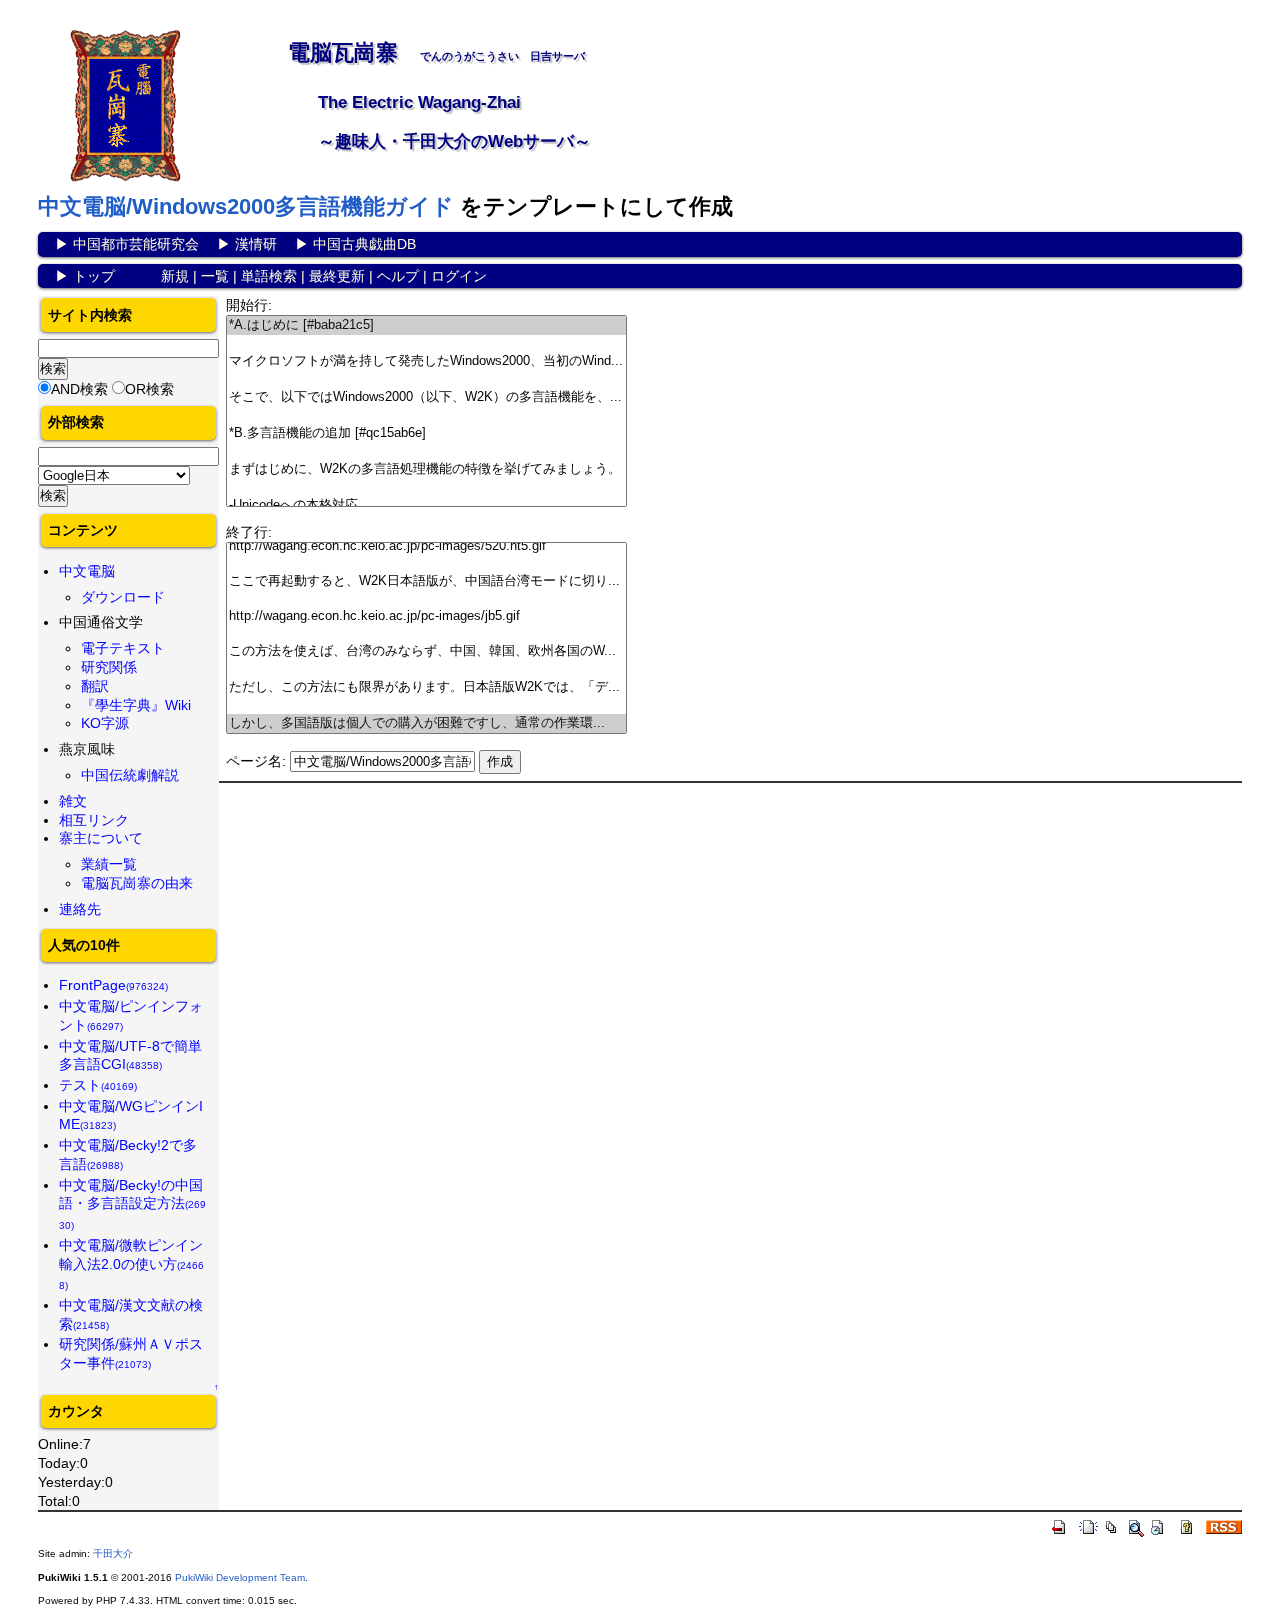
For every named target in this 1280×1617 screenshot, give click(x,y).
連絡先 (80, 909)
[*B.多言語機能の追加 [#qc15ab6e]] (426, 433)
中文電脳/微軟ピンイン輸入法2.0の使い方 (131, 1264)
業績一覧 (109, 864)
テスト (98, 1085)
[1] (426, 343)
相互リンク (94, 820)
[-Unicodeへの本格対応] (426, 505)
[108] (426, 705)
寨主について (101, 838)
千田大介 (113, 1553)
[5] (426, 415)
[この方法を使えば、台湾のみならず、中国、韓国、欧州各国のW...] (426, 651)
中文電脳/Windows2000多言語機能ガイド (246, 206)
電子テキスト (123, 648)
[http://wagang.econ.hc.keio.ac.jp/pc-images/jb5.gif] (426, 616)
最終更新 (337, 276)
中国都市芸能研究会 (136, 244)
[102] (426, 599)
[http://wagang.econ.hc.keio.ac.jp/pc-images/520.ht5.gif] (426, 546)
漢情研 (256, 244)
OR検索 (149, 389)
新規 (175, 276)
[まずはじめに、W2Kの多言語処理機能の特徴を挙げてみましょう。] (426, 469)
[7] (426, 451)
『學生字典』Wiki (136, 705)
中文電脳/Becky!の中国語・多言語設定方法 (132, 1204)
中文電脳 (87, 571)
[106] (426, 669)
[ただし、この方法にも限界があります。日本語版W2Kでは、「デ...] (426, 687)
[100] (426, 563)
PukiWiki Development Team (240, 1577)
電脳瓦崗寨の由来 (137, 883)
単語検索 (269, 276)
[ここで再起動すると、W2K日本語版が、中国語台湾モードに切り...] (426, 581)
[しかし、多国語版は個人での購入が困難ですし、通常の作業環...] (426, 723)
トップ (94, 276)
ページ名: (256, 761)
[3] (426, 379)
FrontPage (113, 985)
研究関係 (109, 667)
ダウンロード (123, 597)
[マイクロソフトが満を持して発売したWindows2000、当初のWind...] (426, 361)
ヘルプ (398, 276)
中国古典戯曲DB (364, 244)
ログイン (459, 276)
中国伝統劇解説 (130, 775)
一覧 (215, 276)
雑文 (73, 801)
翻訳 (95, 686)
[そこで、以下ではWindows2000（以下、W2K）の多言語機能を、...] (426, 397)
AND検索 (79, 389)
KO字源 (105, 723)
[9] (426, 487)
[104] (426, 633)
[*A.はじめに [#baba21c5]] (426, 325)
